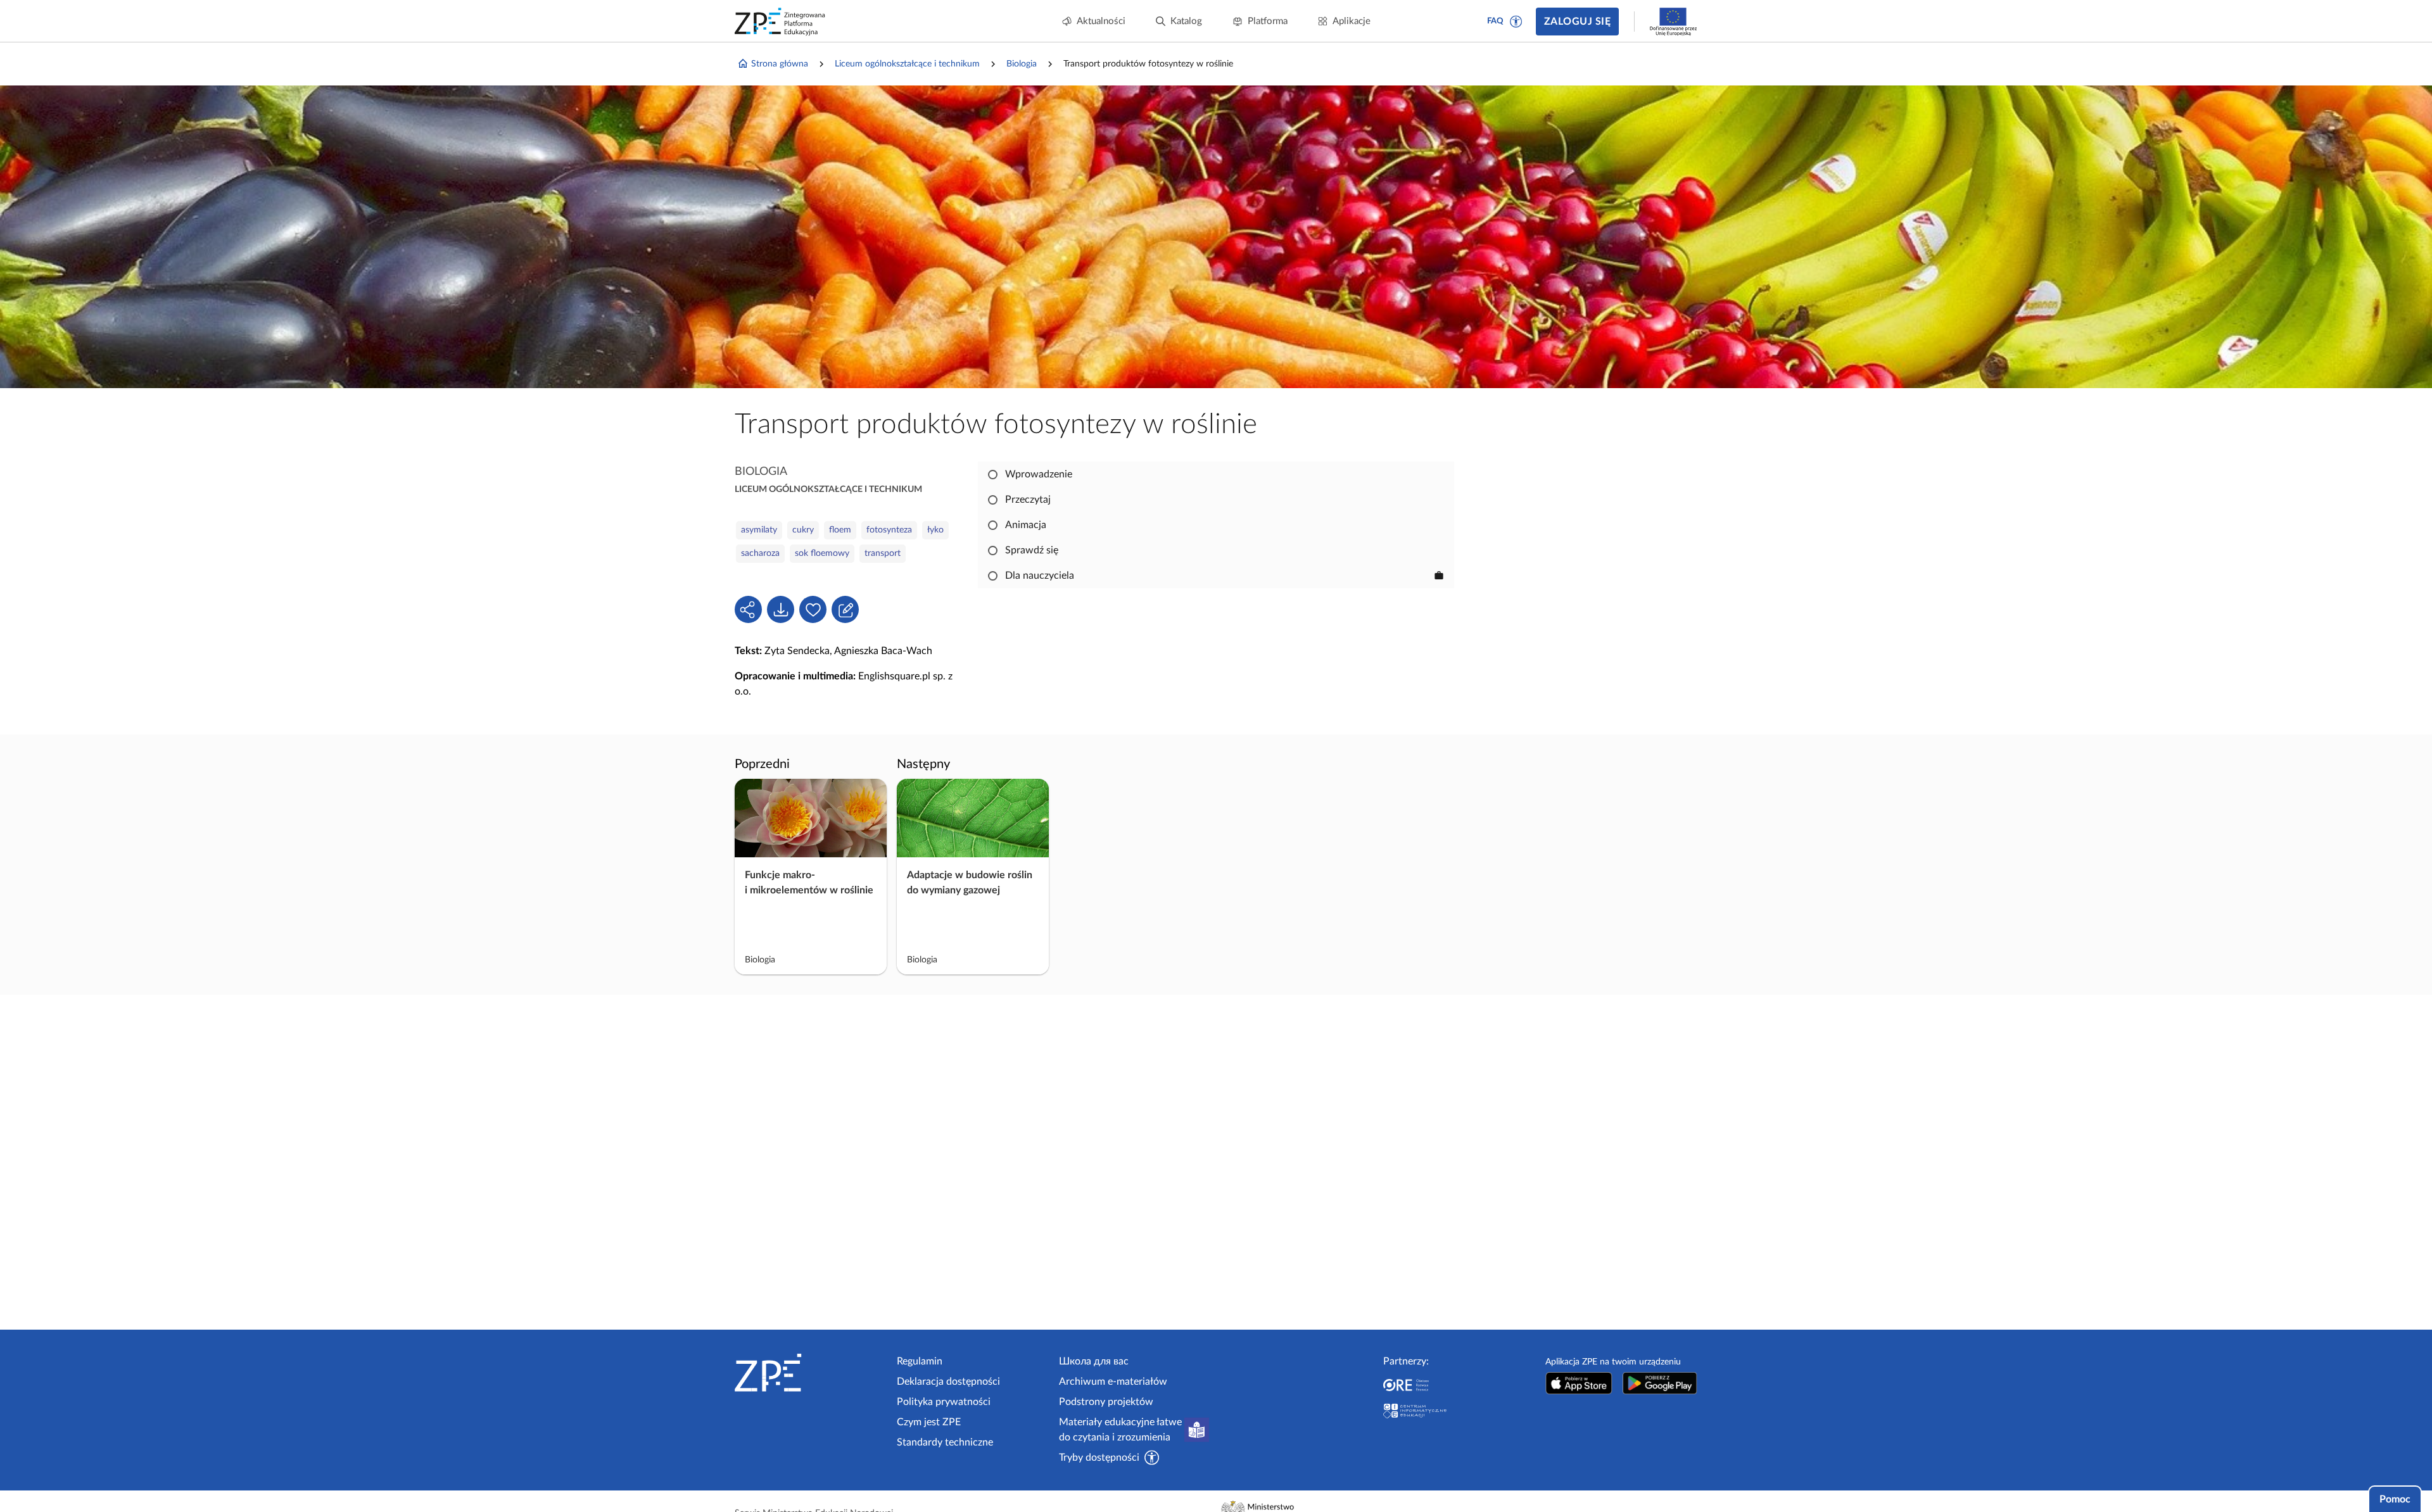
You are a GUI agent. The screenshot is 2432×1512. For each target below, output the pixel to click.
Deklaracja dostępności (948, 1382)
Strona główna (780, 64)
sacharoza (760, 553)
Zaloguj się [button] (1577, 22)
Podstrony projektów (1106, 1402)
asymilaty (759, 530)
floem (840, 530)
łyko (935, 530)
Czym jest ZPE (929, 1422)
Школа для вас (1094, 1361)
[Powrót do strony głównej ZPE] (780, 22)
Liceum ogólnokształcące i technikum (907, 64)
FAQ (1495, 21)
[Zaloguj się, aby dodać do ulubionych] (813, 609)
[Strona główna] (811, 1373)
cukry (803, 530)
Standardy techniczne (945, 1442)
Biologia (1022, 64)
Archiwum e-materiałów (1113, 1382)
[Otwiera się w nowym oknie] (1579, 1383)
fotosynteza (889, 530)
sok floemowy (822, 553)
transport (883, 553)
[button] (1516, 22)
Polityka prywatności (944, 1402)
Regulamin (920, 1361)
